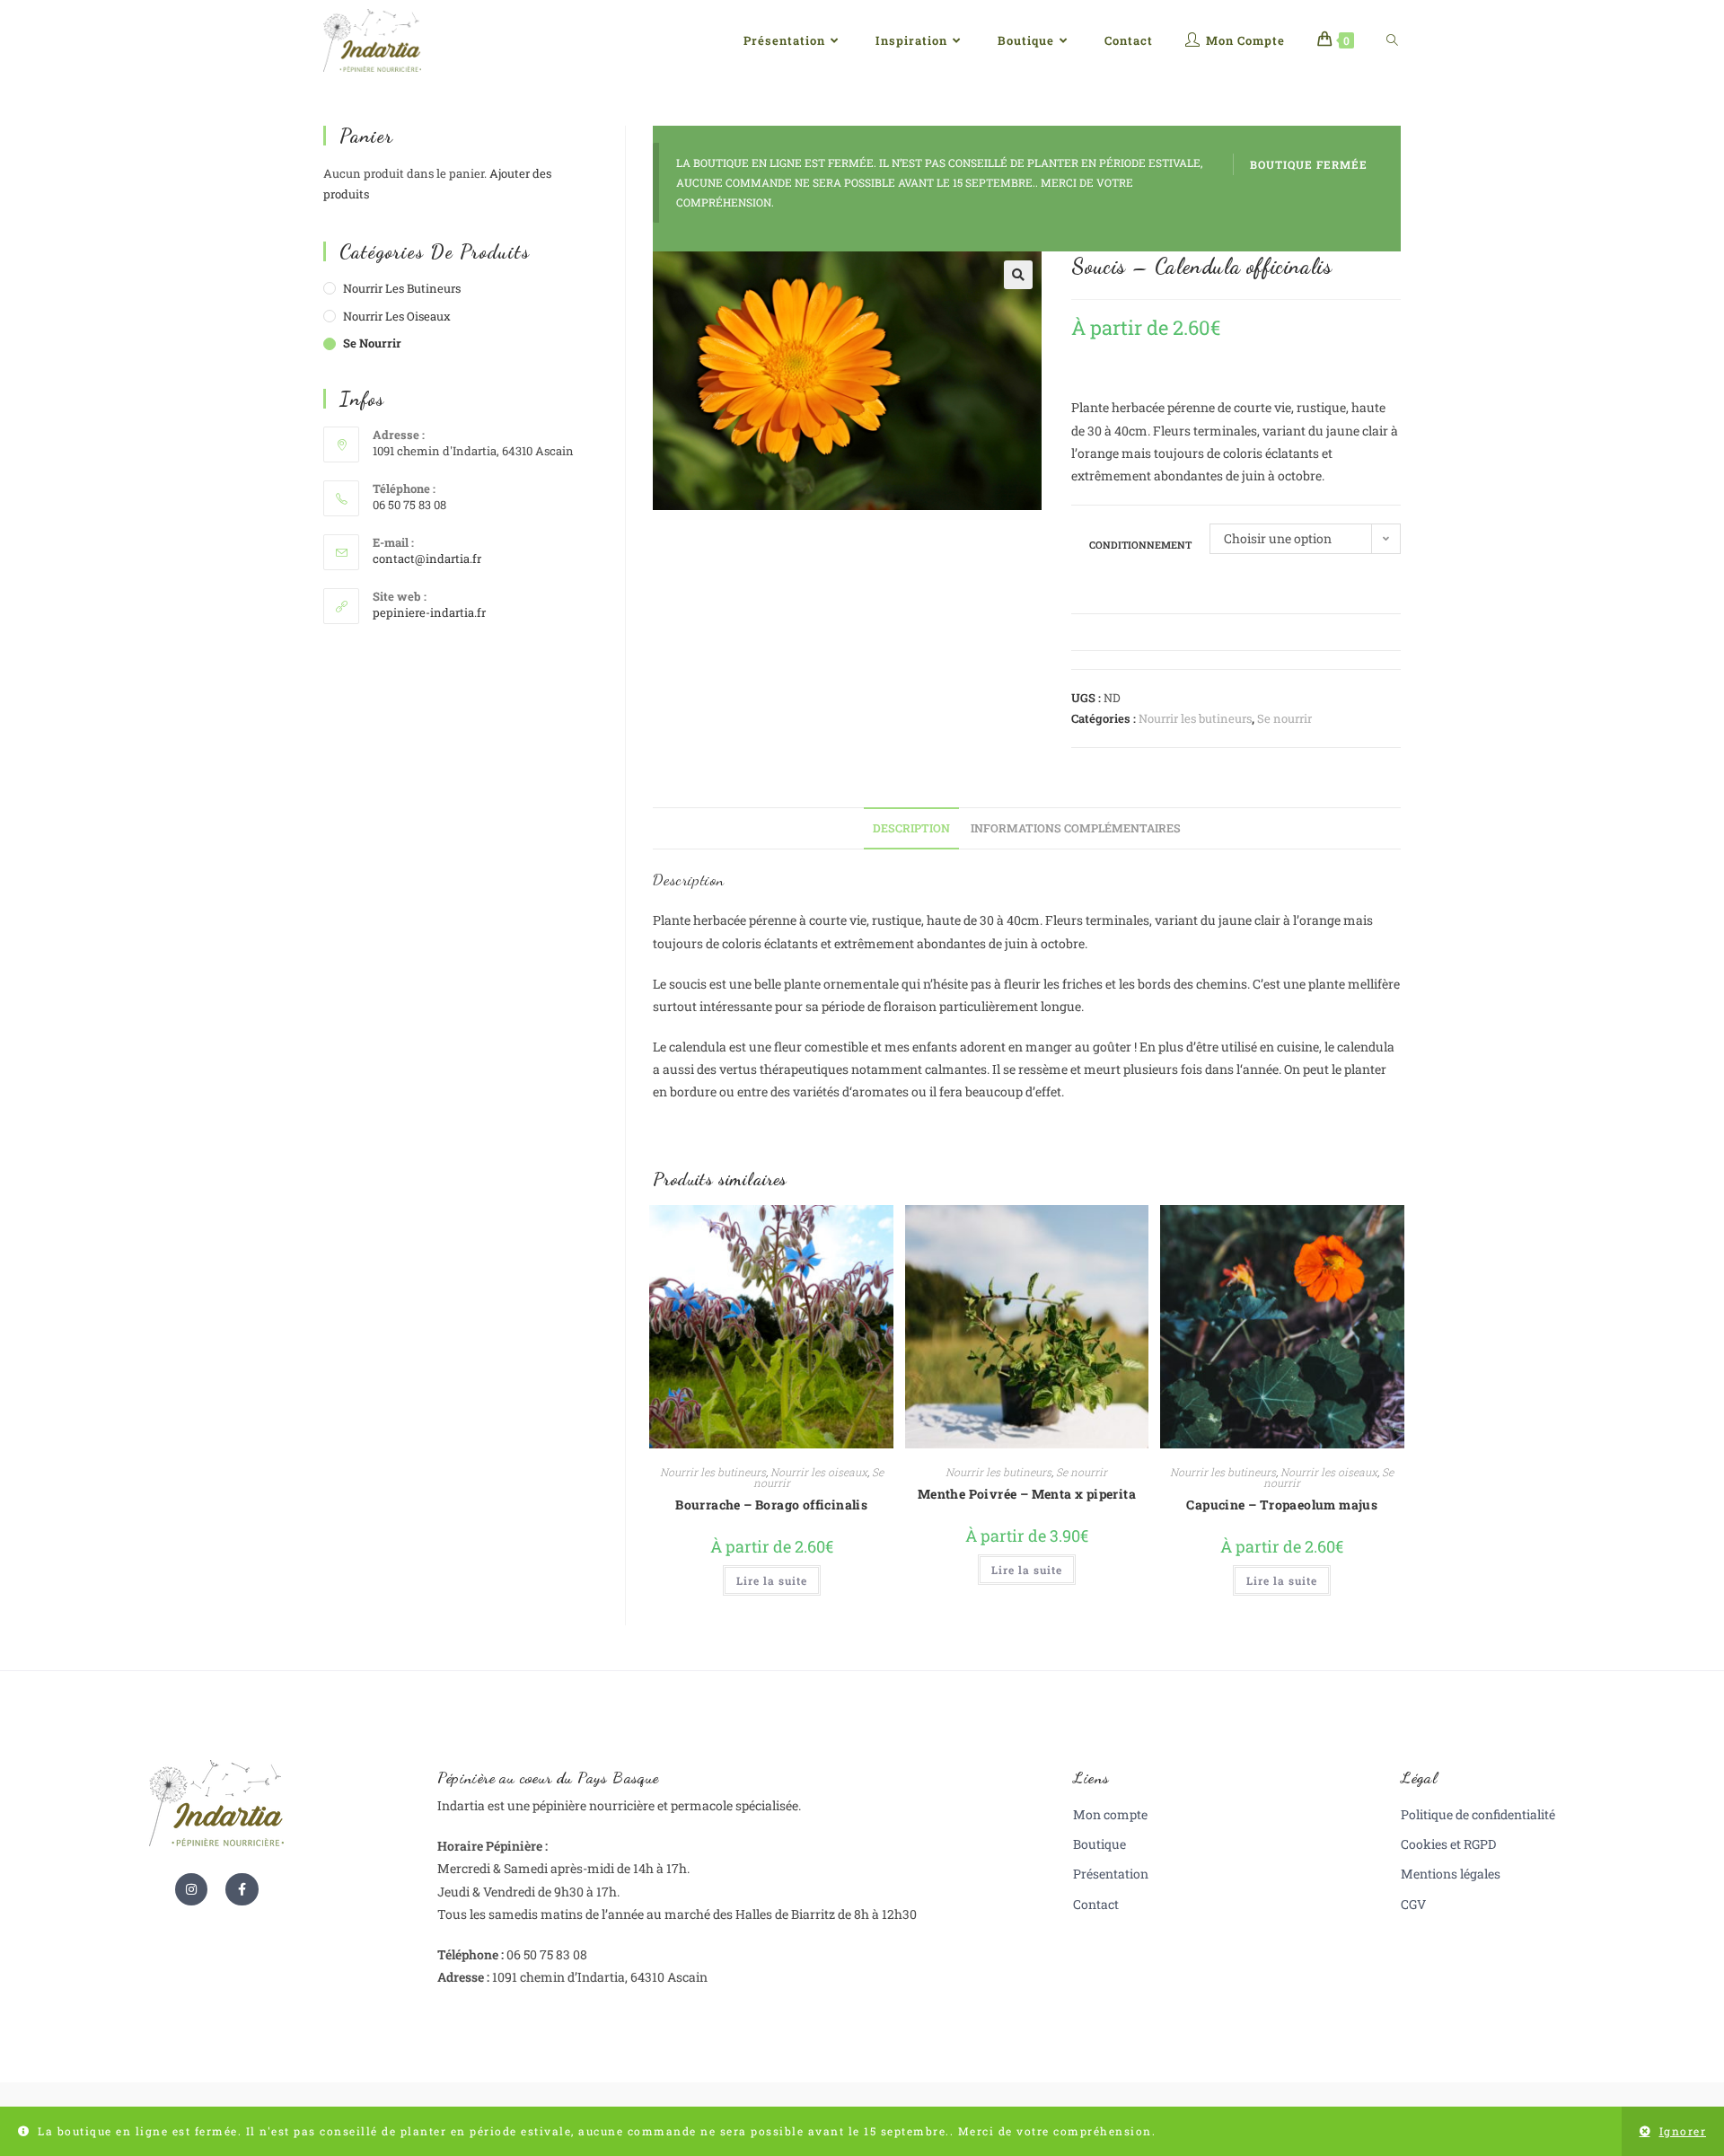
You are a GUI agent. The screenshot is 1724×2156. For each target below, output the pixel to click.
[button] (1018, 275)
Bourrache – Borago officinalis (771, 1505)
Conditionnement (1140, 545)
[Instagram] (191, 1889)
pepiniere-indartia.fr (429, 612)
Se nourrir (1284, 718)
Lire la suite (772, 1580)
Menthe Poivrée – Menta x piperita (1027, 1494)
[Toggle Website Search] (1392, 40)
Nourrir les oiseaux (819, 1472)
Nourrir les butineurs (1195, 718)
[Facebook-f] (242, 1889)
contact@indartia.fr (427, 559)
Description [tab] (911, 828)
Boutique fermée (1309, 164)
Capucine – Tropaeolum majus (1282, 1505)
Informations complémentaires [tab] (1076, 828)
